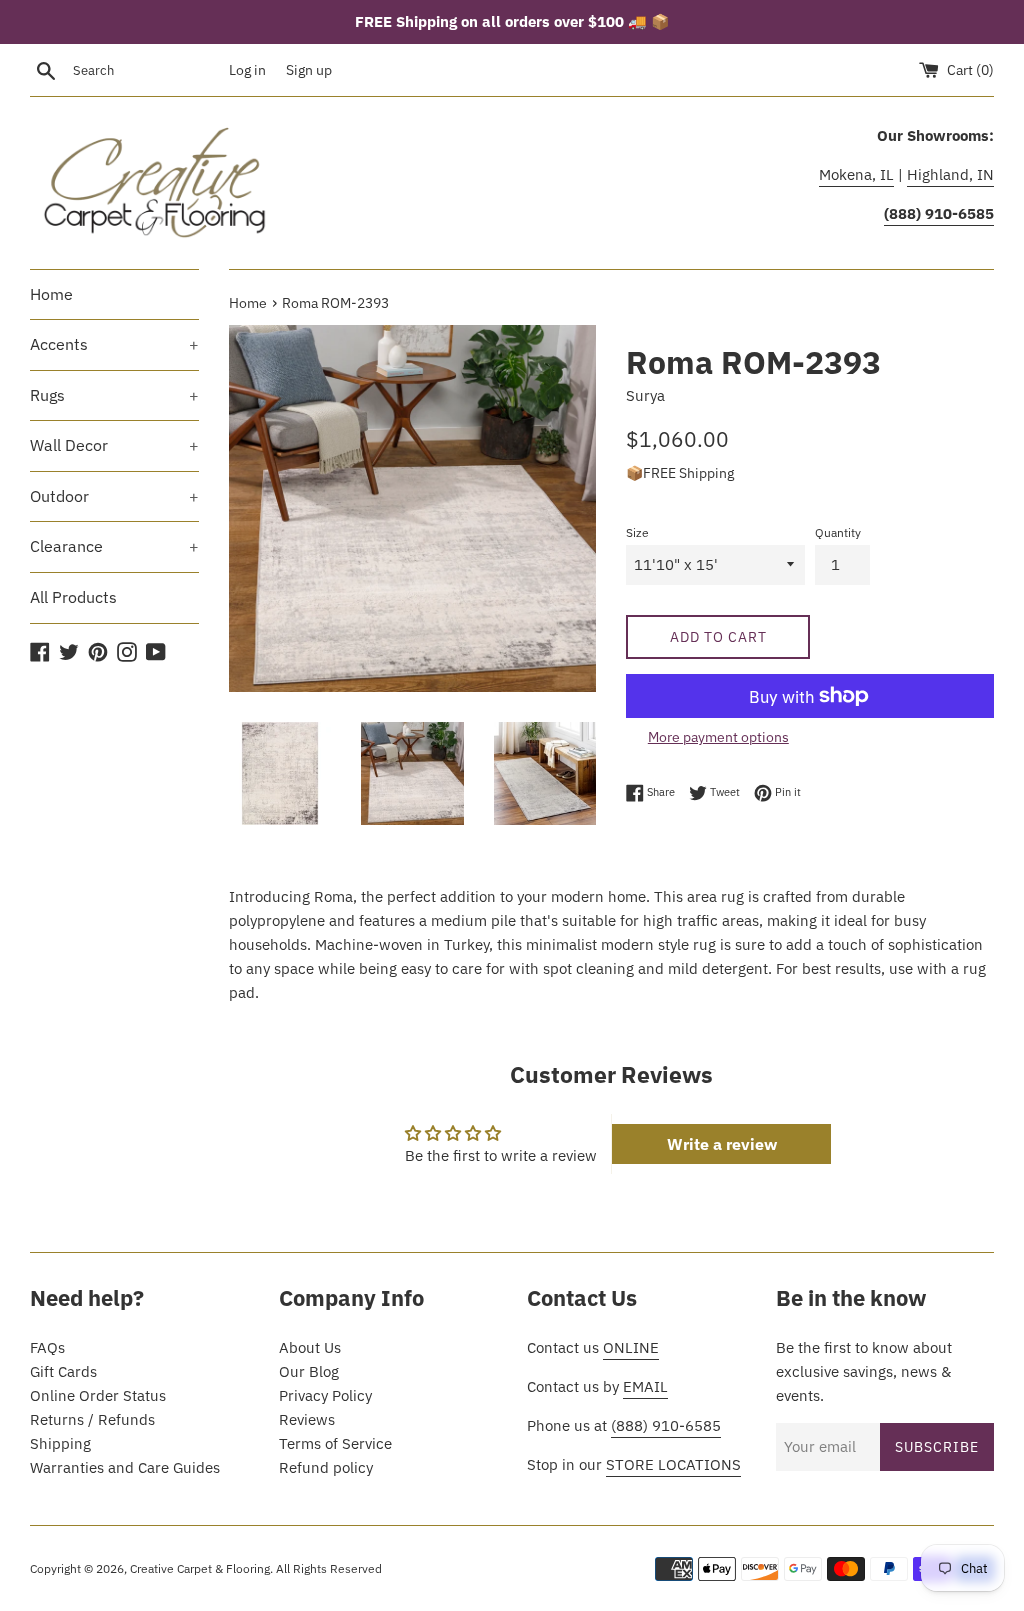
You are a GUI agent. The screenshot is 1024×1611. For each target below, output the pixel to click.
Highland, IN (950, 174)
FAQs (47, 1347)
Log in (247, 70)
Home (51, 294)
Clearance (114, 546)
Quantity (838, 532)
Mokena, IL (856, 174)
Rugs (114, 395)
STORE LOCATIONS (673, 1464)
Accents (114, 344)
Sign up (309, 70)
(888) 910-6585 (666, 1425)
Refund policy (326, 1467)
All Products (73, 597)
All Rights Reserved (329, 1568)
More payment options (718, 737)
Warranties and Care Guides (125, 1467)
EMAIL (645, 1386)
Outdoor (114, 496)
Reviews (307, 1419)
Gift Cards (63, 1371)
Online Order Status (98, 1395)
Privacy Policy (325, 1395)
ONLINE (631, 1347)
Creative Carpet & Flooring (200, 1568)
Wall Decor (114, 445)
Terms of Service (335, 1443)
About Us (310, 1347)
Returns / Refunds (92, 1419)
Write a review (722, 1144)
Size (637, 532)
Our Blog (309, 1371)
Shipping (60, 1443)
